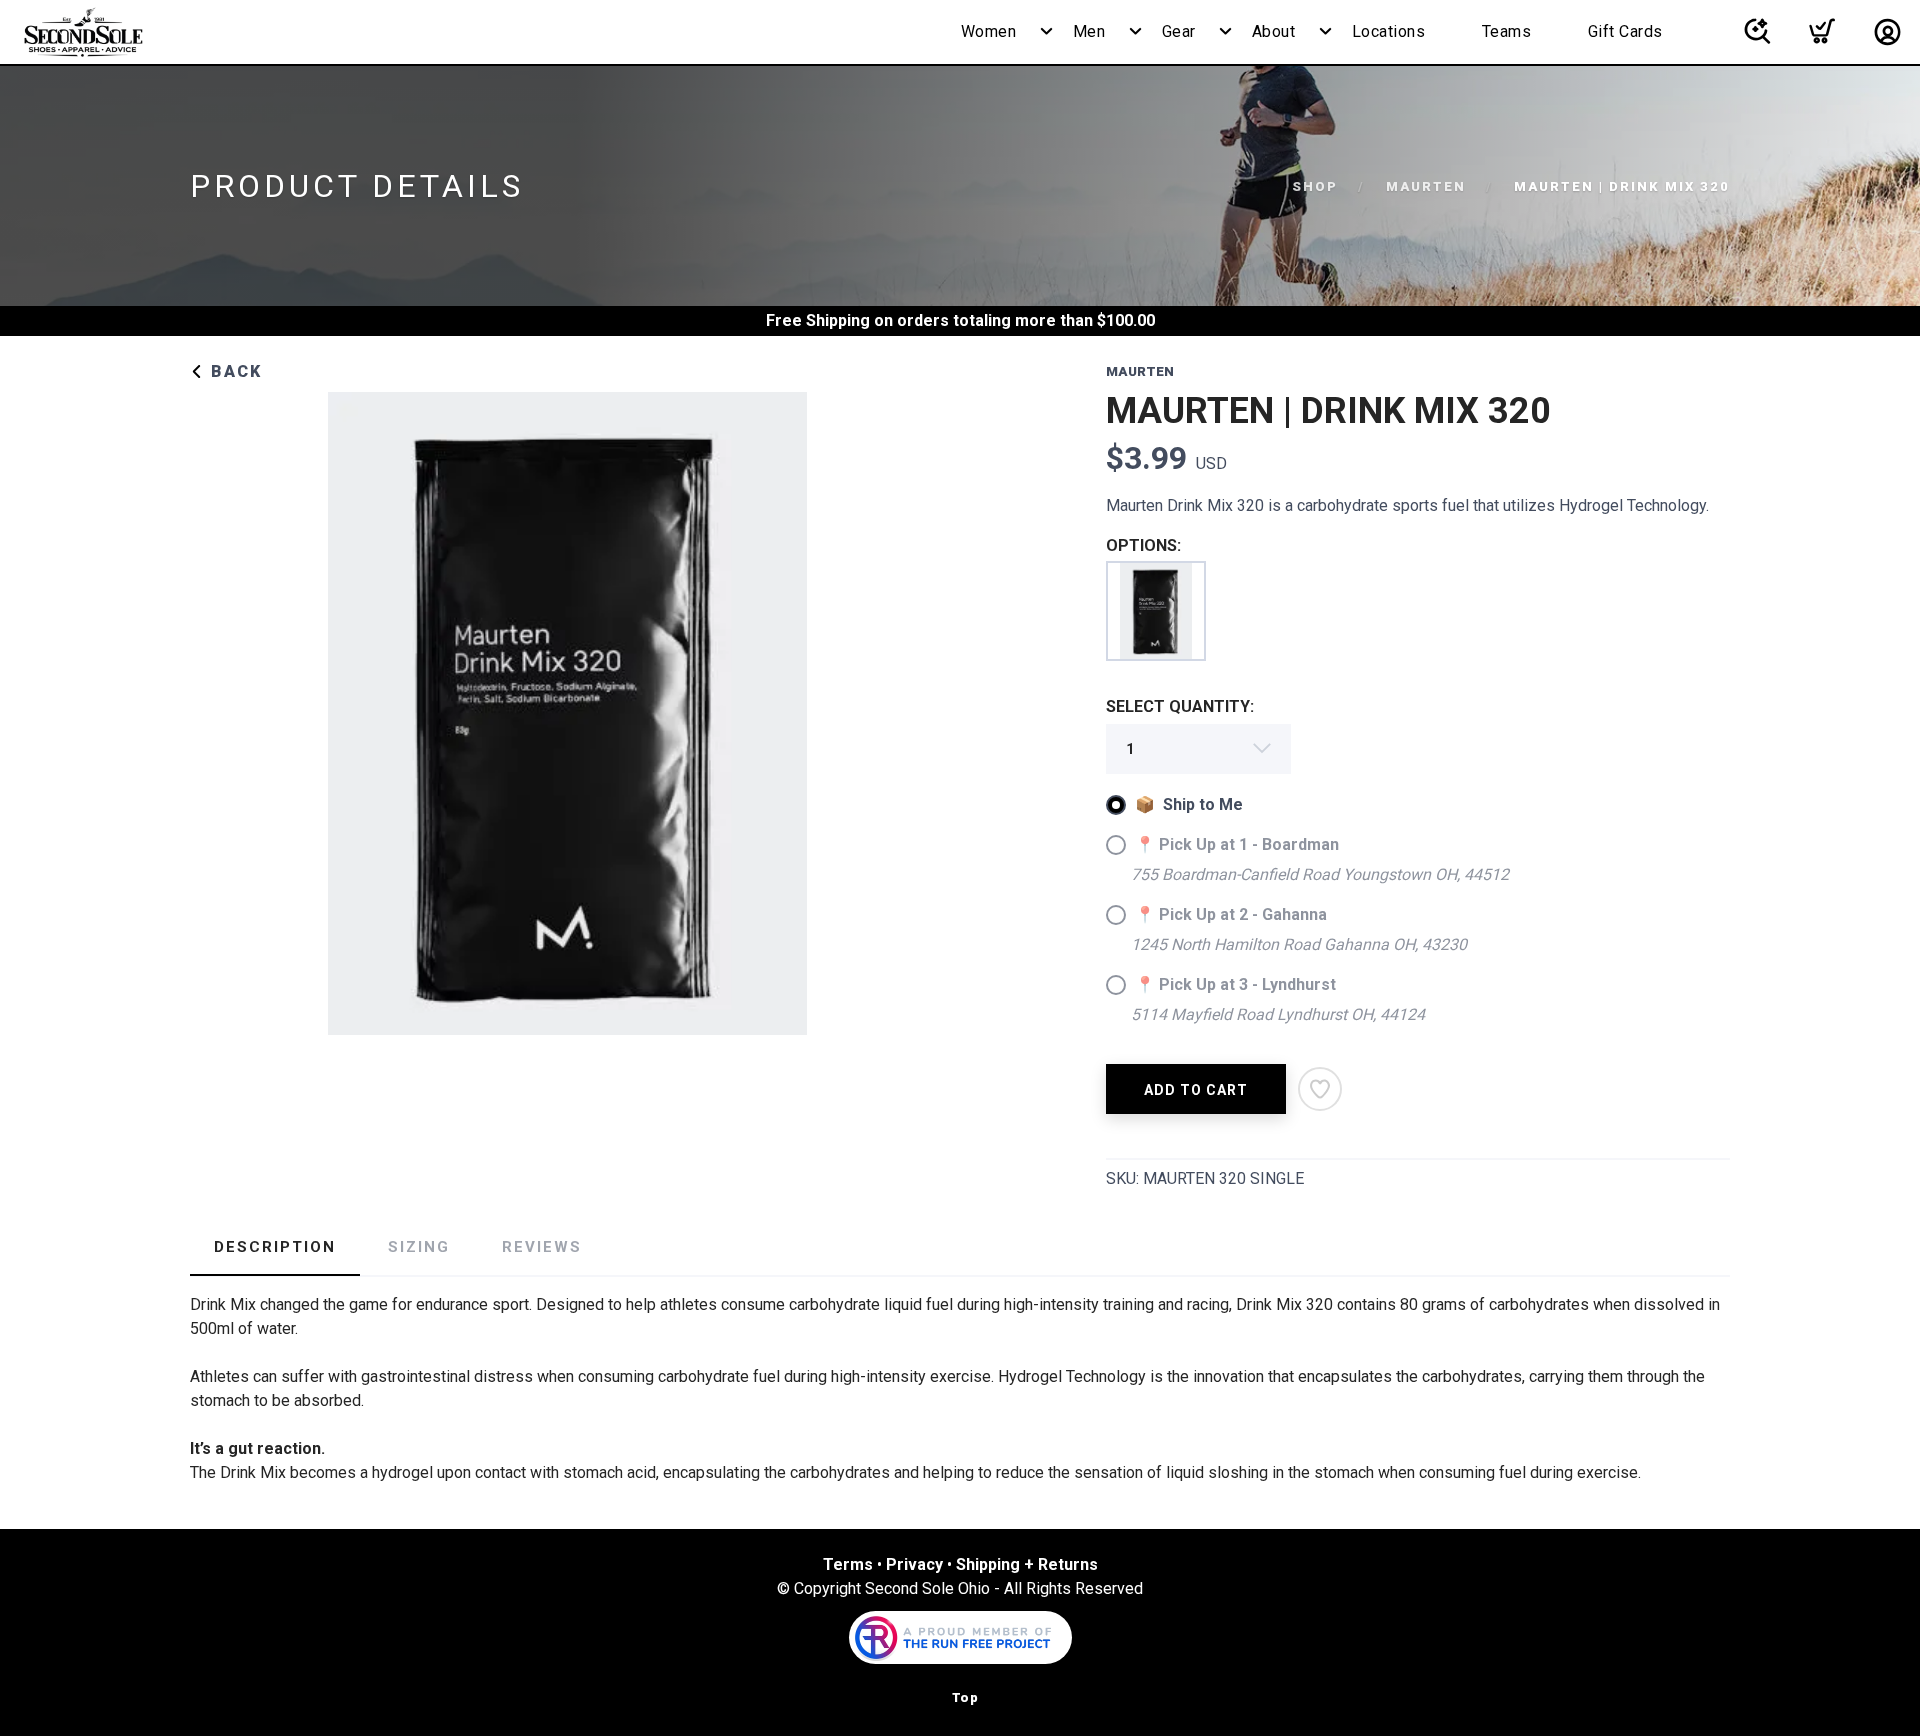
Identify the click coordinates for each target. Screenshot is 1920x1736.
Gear (1179, 31)
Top (965, 1697)
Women (989, 31)
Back (233, 371)
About (1274, 31)
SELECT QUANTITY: (1180, 706)
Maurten (1426, 186)
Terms (848, 1564)
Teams (1507, 31)
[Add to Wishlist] (1320, 1089)
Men (1089, 31)
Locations (1389, 31)
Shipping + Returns (1027, 1564)
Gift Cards (1625, 31)
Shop (1315, 186)
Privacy (914, 1564)
